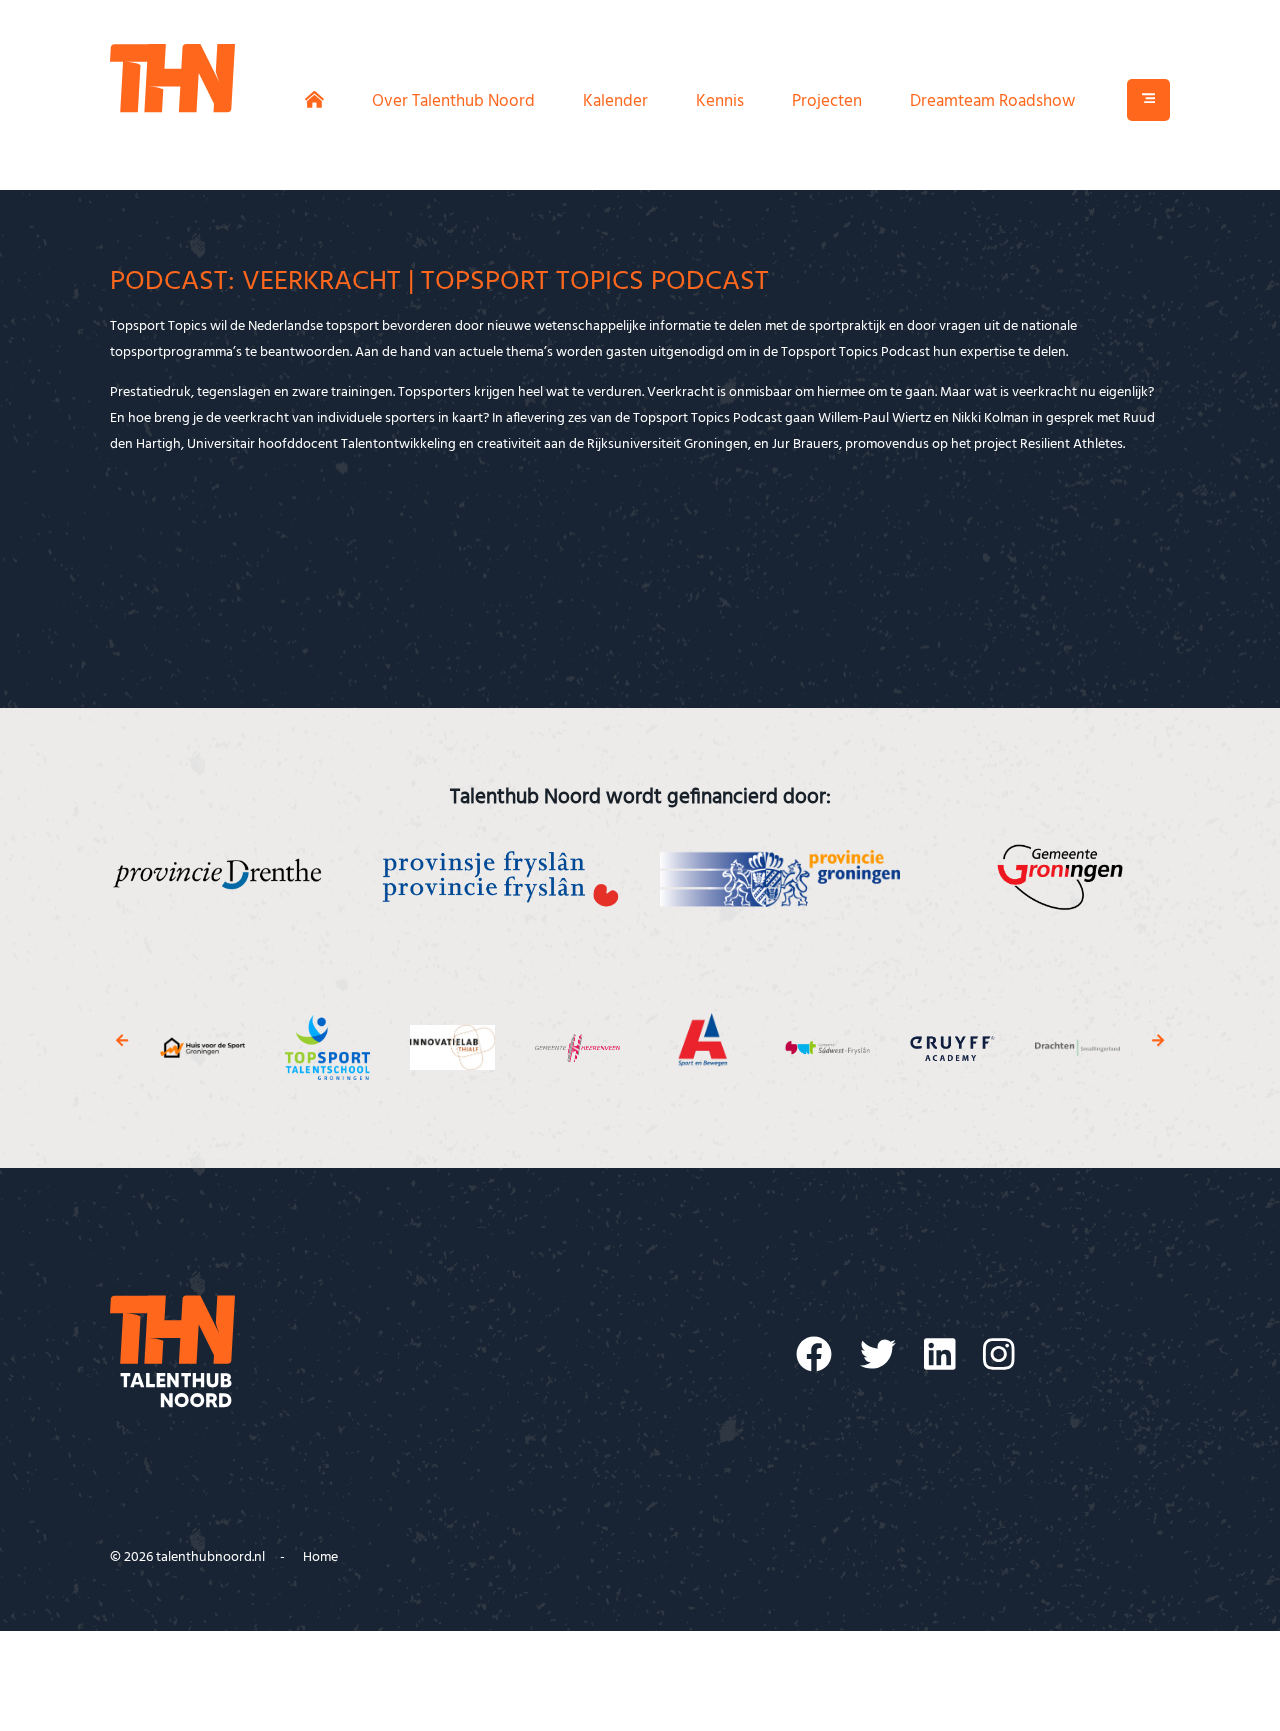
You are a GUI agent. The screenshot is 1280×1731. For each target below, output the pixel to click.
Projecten (827, 101)
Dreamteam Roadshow (992, 101)
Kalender (615, 101)
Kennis (720, 101)
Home (320, 1557)
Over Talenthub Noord (453, 101)
